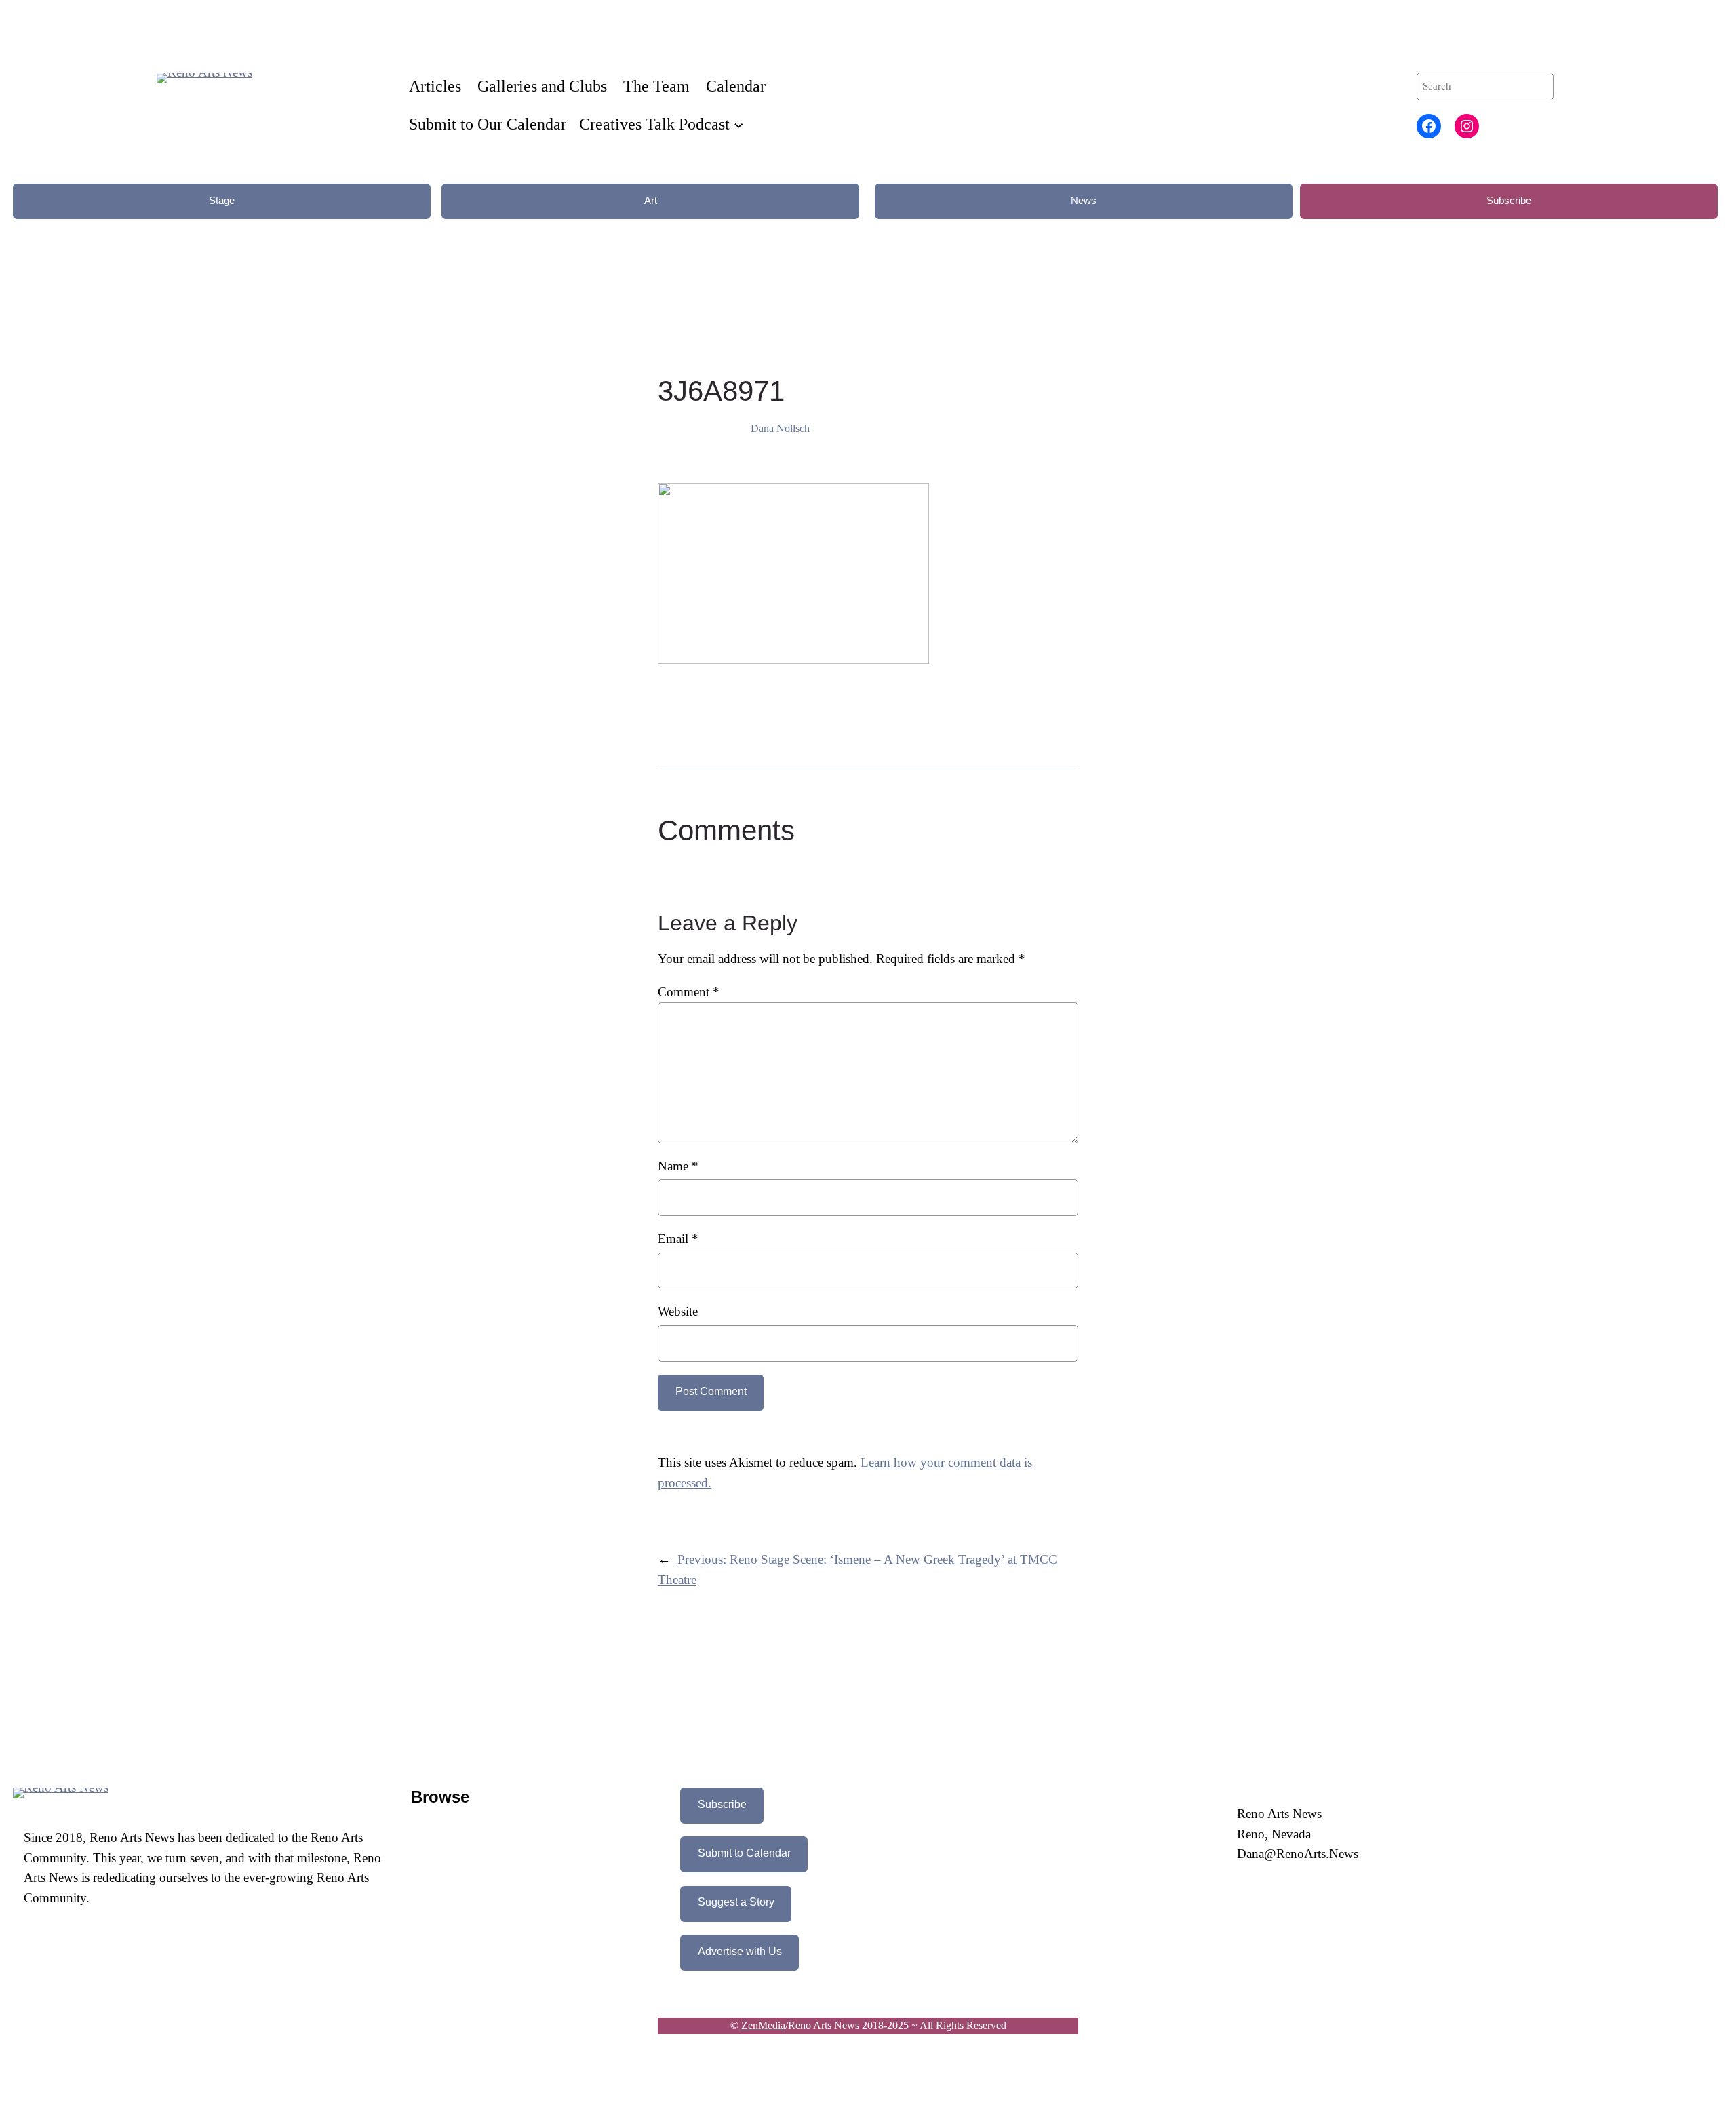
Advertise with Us (740, 1951)
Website (678, 1311)
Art (651, 200)
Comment (689, 992)
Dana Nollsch (780, 428)
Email (678, 1239)
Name (678, 1166)
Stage (222, 200)
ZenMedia (763, 2025)
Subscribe (1509, 200)
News (1084, 200)
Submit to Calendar (744, 1853)
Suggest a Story (736, 1902)
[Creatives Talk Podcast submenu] (738, 124)
